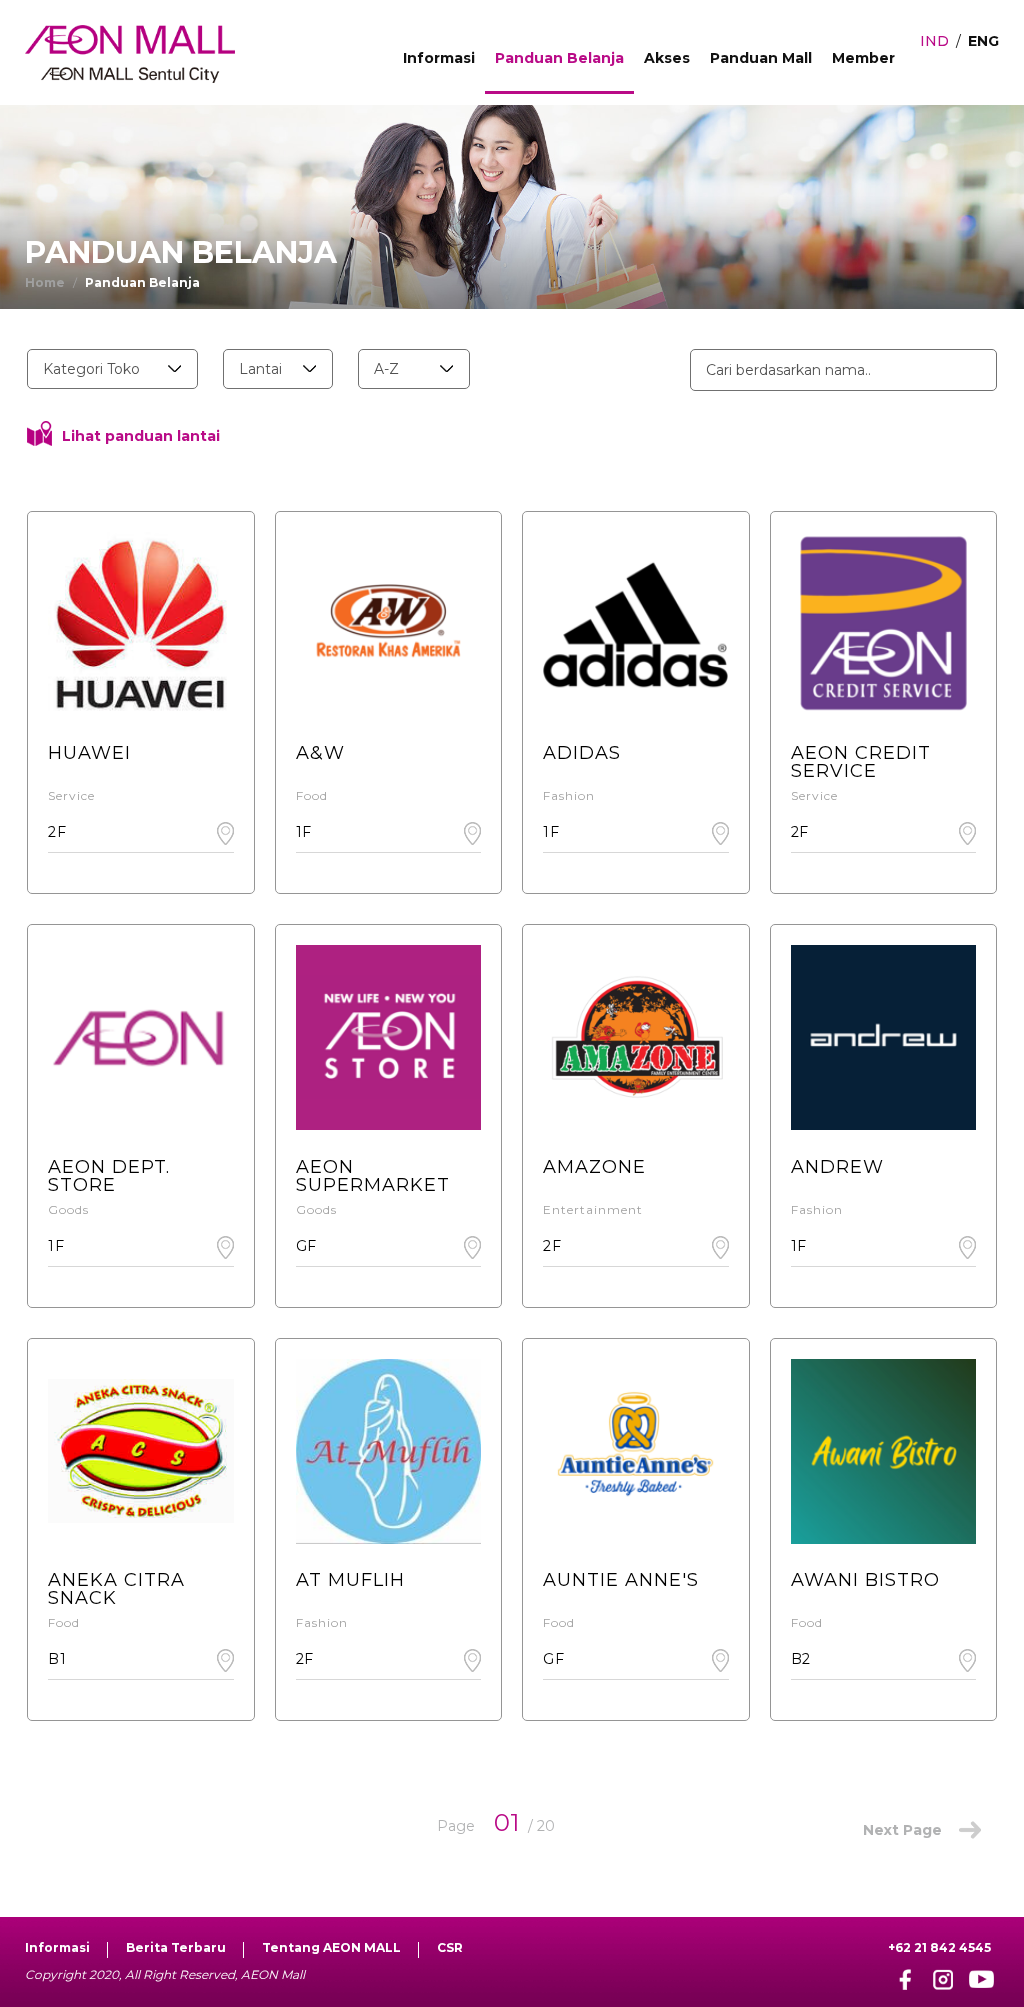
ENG (983, 41)
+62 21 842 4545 (939, 1947)
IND (934, 41)
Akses (667, 58)
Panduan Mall (761, 58)
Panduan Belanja (559, 58)
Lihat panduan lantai (141, 436)
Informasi (439, 58)
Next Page (902, 1830)
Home (45, 282)
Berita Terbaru (176, 1948)
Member (863, 58)
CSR (450, 1948)
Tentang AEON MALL (331, 1948)
